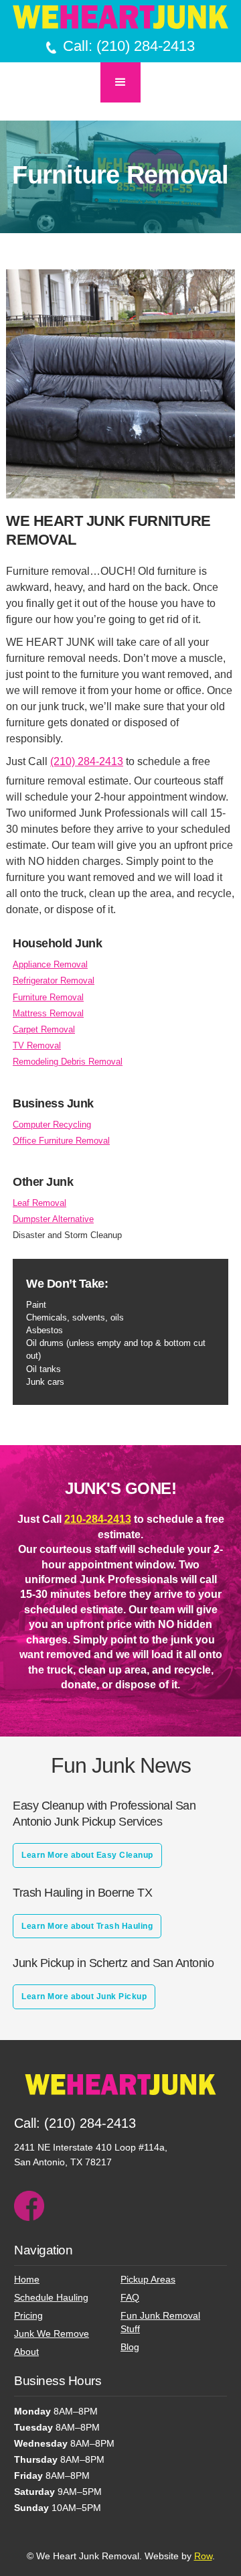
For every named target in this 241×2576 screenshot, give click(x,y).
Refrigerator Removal (54, 980)
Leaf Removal (39, 1203)
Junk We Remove (52, 2333)
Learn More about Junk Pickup (84, 1996)
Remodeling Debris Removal (68, 1062)
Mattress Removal (48, 1013)
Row (203, 2556)
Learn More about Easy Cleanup (87, 1855)
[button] (120, 82)
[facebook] (29, 2206)
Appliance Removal (50, 964)
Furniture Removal (48, 997)
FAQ (130, 2297)
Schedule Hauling (51, 2297)
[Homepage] (120, 2093)
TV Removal (37, 1045)
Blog (130, 2347)
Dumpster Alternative (53, 1219)
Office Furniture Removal (61, 1141)
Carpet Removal (44, 1029)
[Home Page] (120, 17)
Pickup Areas (148, 2279)
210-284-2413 (98, 1519)
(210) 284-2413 (87, 761)
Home (27, 2279)
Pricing (28, 2315)
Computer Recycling (52, 1125)
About (26, 2352)
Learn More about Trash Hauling (87, 1926)
